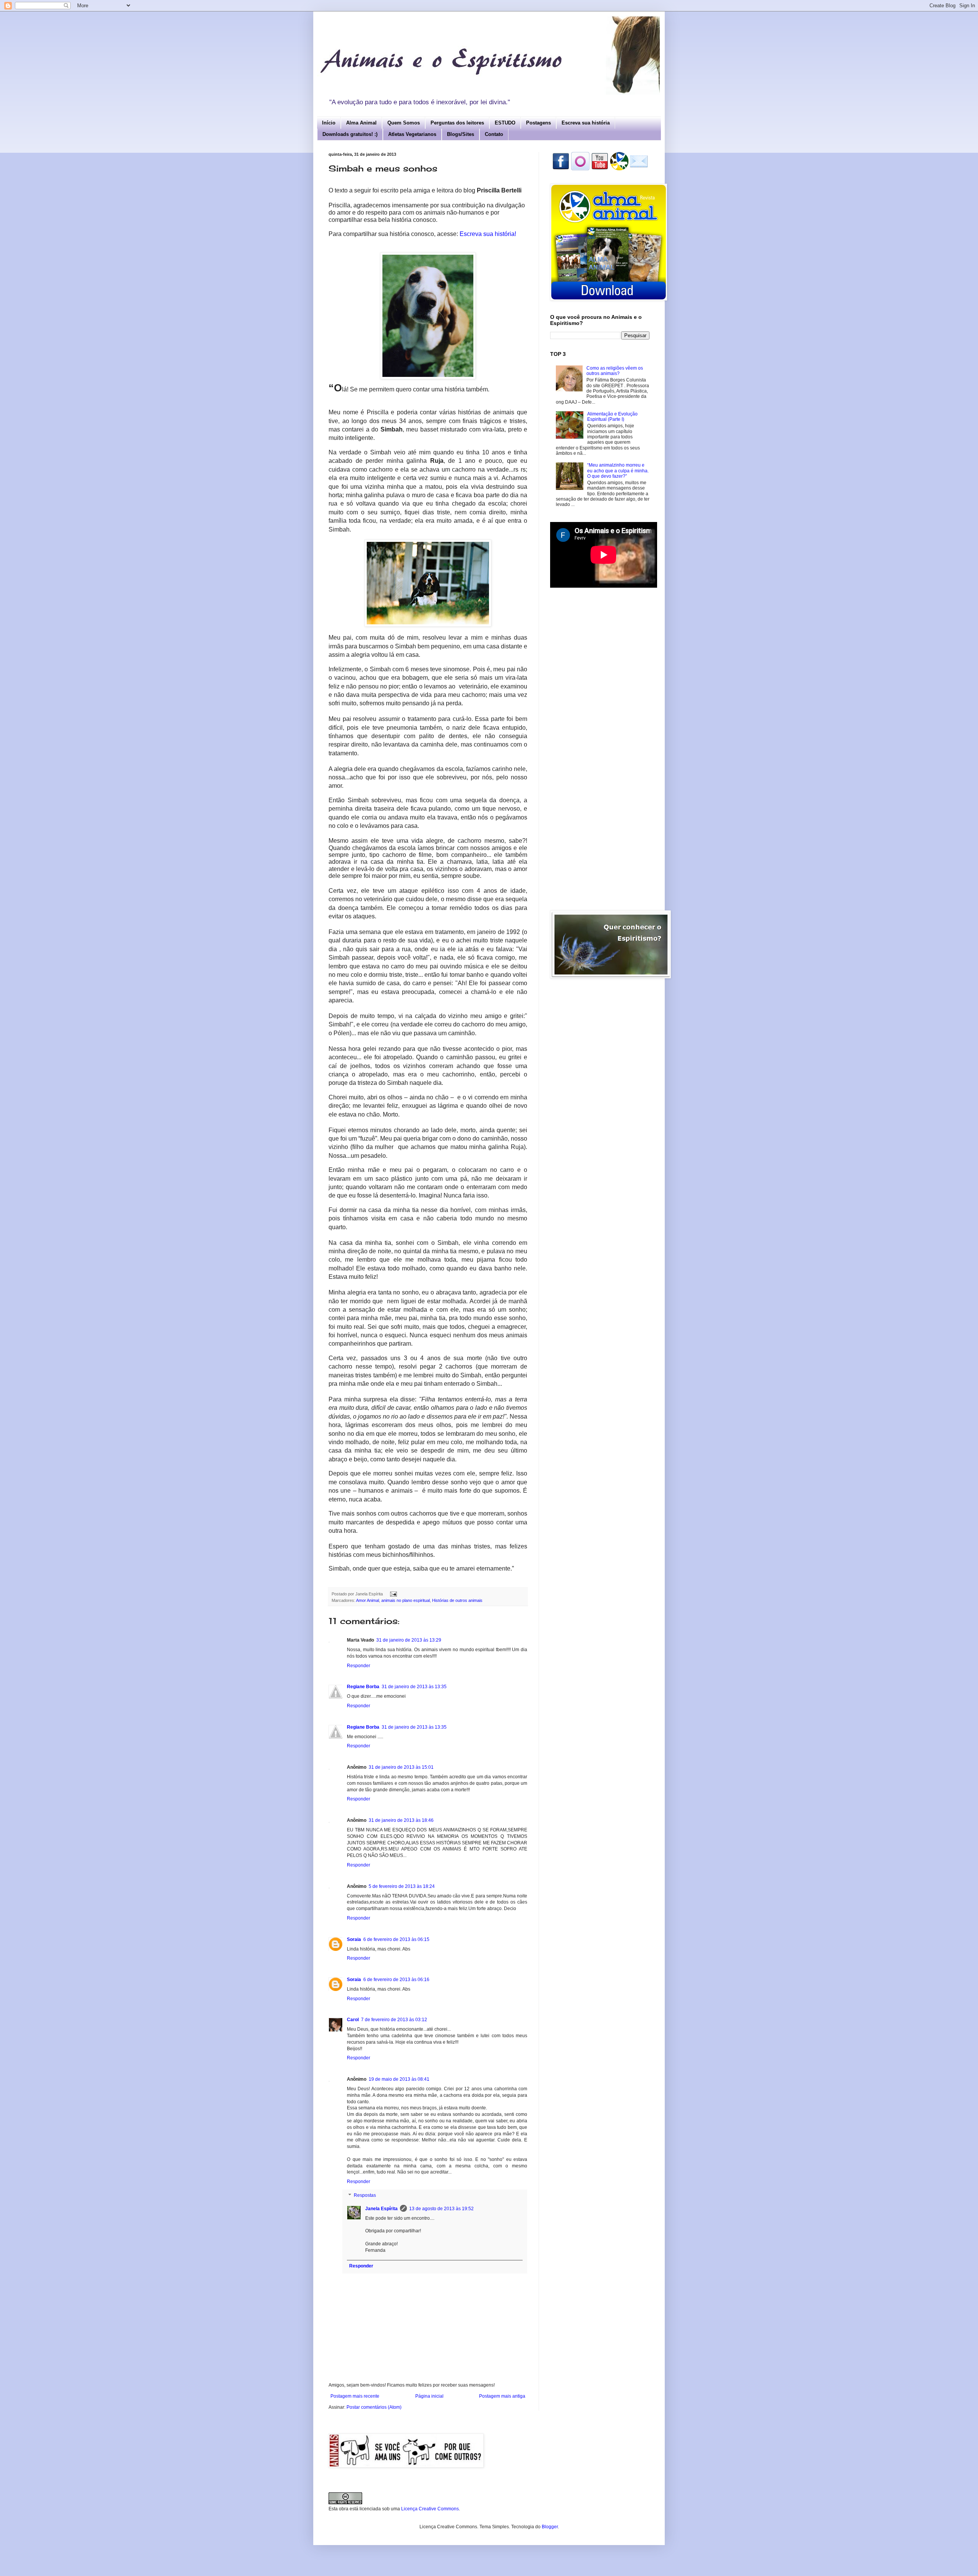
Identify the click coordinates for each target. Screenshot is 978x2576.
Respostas (365, 2195)
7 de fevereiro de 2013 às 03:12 (394, 2020)
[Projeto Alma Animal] (619, 169)
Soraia (354, 1939)
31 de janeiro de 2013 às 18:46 (401, 1820)
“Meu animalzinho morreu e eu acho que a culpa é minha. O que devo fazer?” (618, 471)
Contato (494, 134)
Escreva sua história (586, 123)
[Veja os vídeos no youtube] (600, 169)
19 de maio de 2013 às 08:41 (399, 2079)
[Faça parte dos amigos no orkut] (580, 169)
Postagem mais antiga (502, 2396)
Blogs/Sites (461, 134)
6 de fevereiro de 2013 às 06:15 (396, 1939)
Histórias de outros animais (457, 1600)
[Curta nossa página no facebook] (561, 169)
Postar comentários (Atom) (374, 2407)
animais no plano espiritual (406, 1600)
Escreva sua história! (488, 234)
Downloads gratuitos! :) (350, 134)
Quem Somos (404, 123)
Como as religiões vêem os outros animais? (615, 371)
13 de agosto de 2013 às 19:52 (441, 2209)
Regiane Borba (363, 1687)
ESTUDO (505, 123)
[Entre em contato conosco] (639, 169)
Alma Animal (361, 123)
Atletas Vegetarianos (412, 134)
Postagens (538, 123)
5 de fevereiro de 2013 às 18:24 (402, 1886)
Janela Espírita (381, 2209)
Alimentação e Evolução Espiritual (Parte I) (612, 417)
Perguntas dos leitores (457, 123)
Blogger (550, 2527)
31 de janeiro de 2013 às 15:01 (401, 1767)
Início (329, 123)
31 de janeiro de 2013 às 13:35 (414, 1687)
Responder (359, 1666)
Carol (353, 2020)
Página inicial (429, 2396)
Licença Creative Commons (430, 2509)
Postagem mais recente (355, 2396)
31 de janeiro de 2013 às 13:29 (409, 1640)
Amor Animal (368, 1600)
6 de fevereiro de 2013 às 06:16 (396, 1980)
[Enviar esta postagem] (393, 1594)
